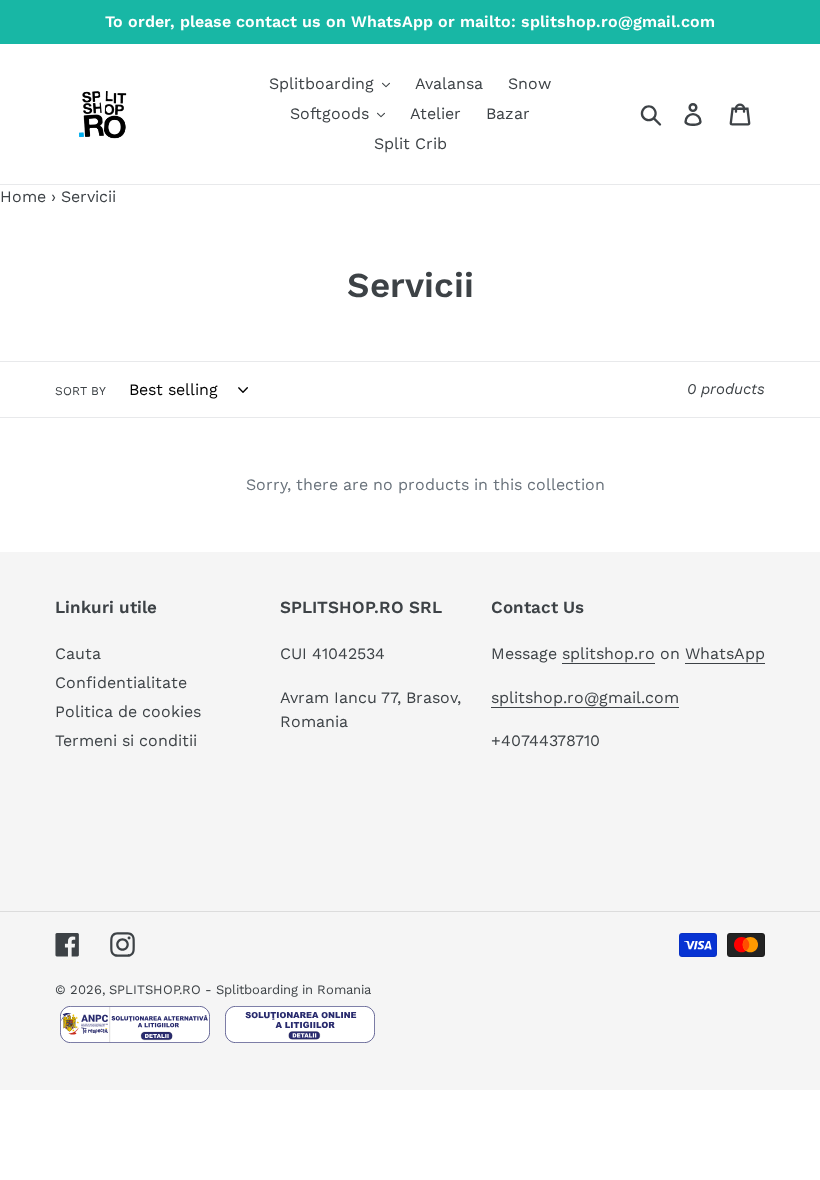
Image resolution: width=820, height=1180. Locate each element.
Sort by (80, 391)
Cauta (78, 653)
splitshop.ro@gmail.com (585, 697)
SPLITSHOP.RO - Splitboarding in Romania (240, 989)
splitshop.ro (608, 653)
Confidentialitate (121, 682)
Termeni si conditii (126, 740)
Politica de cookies (128, 711)
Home (23, 196)
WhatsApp (725, 653)
